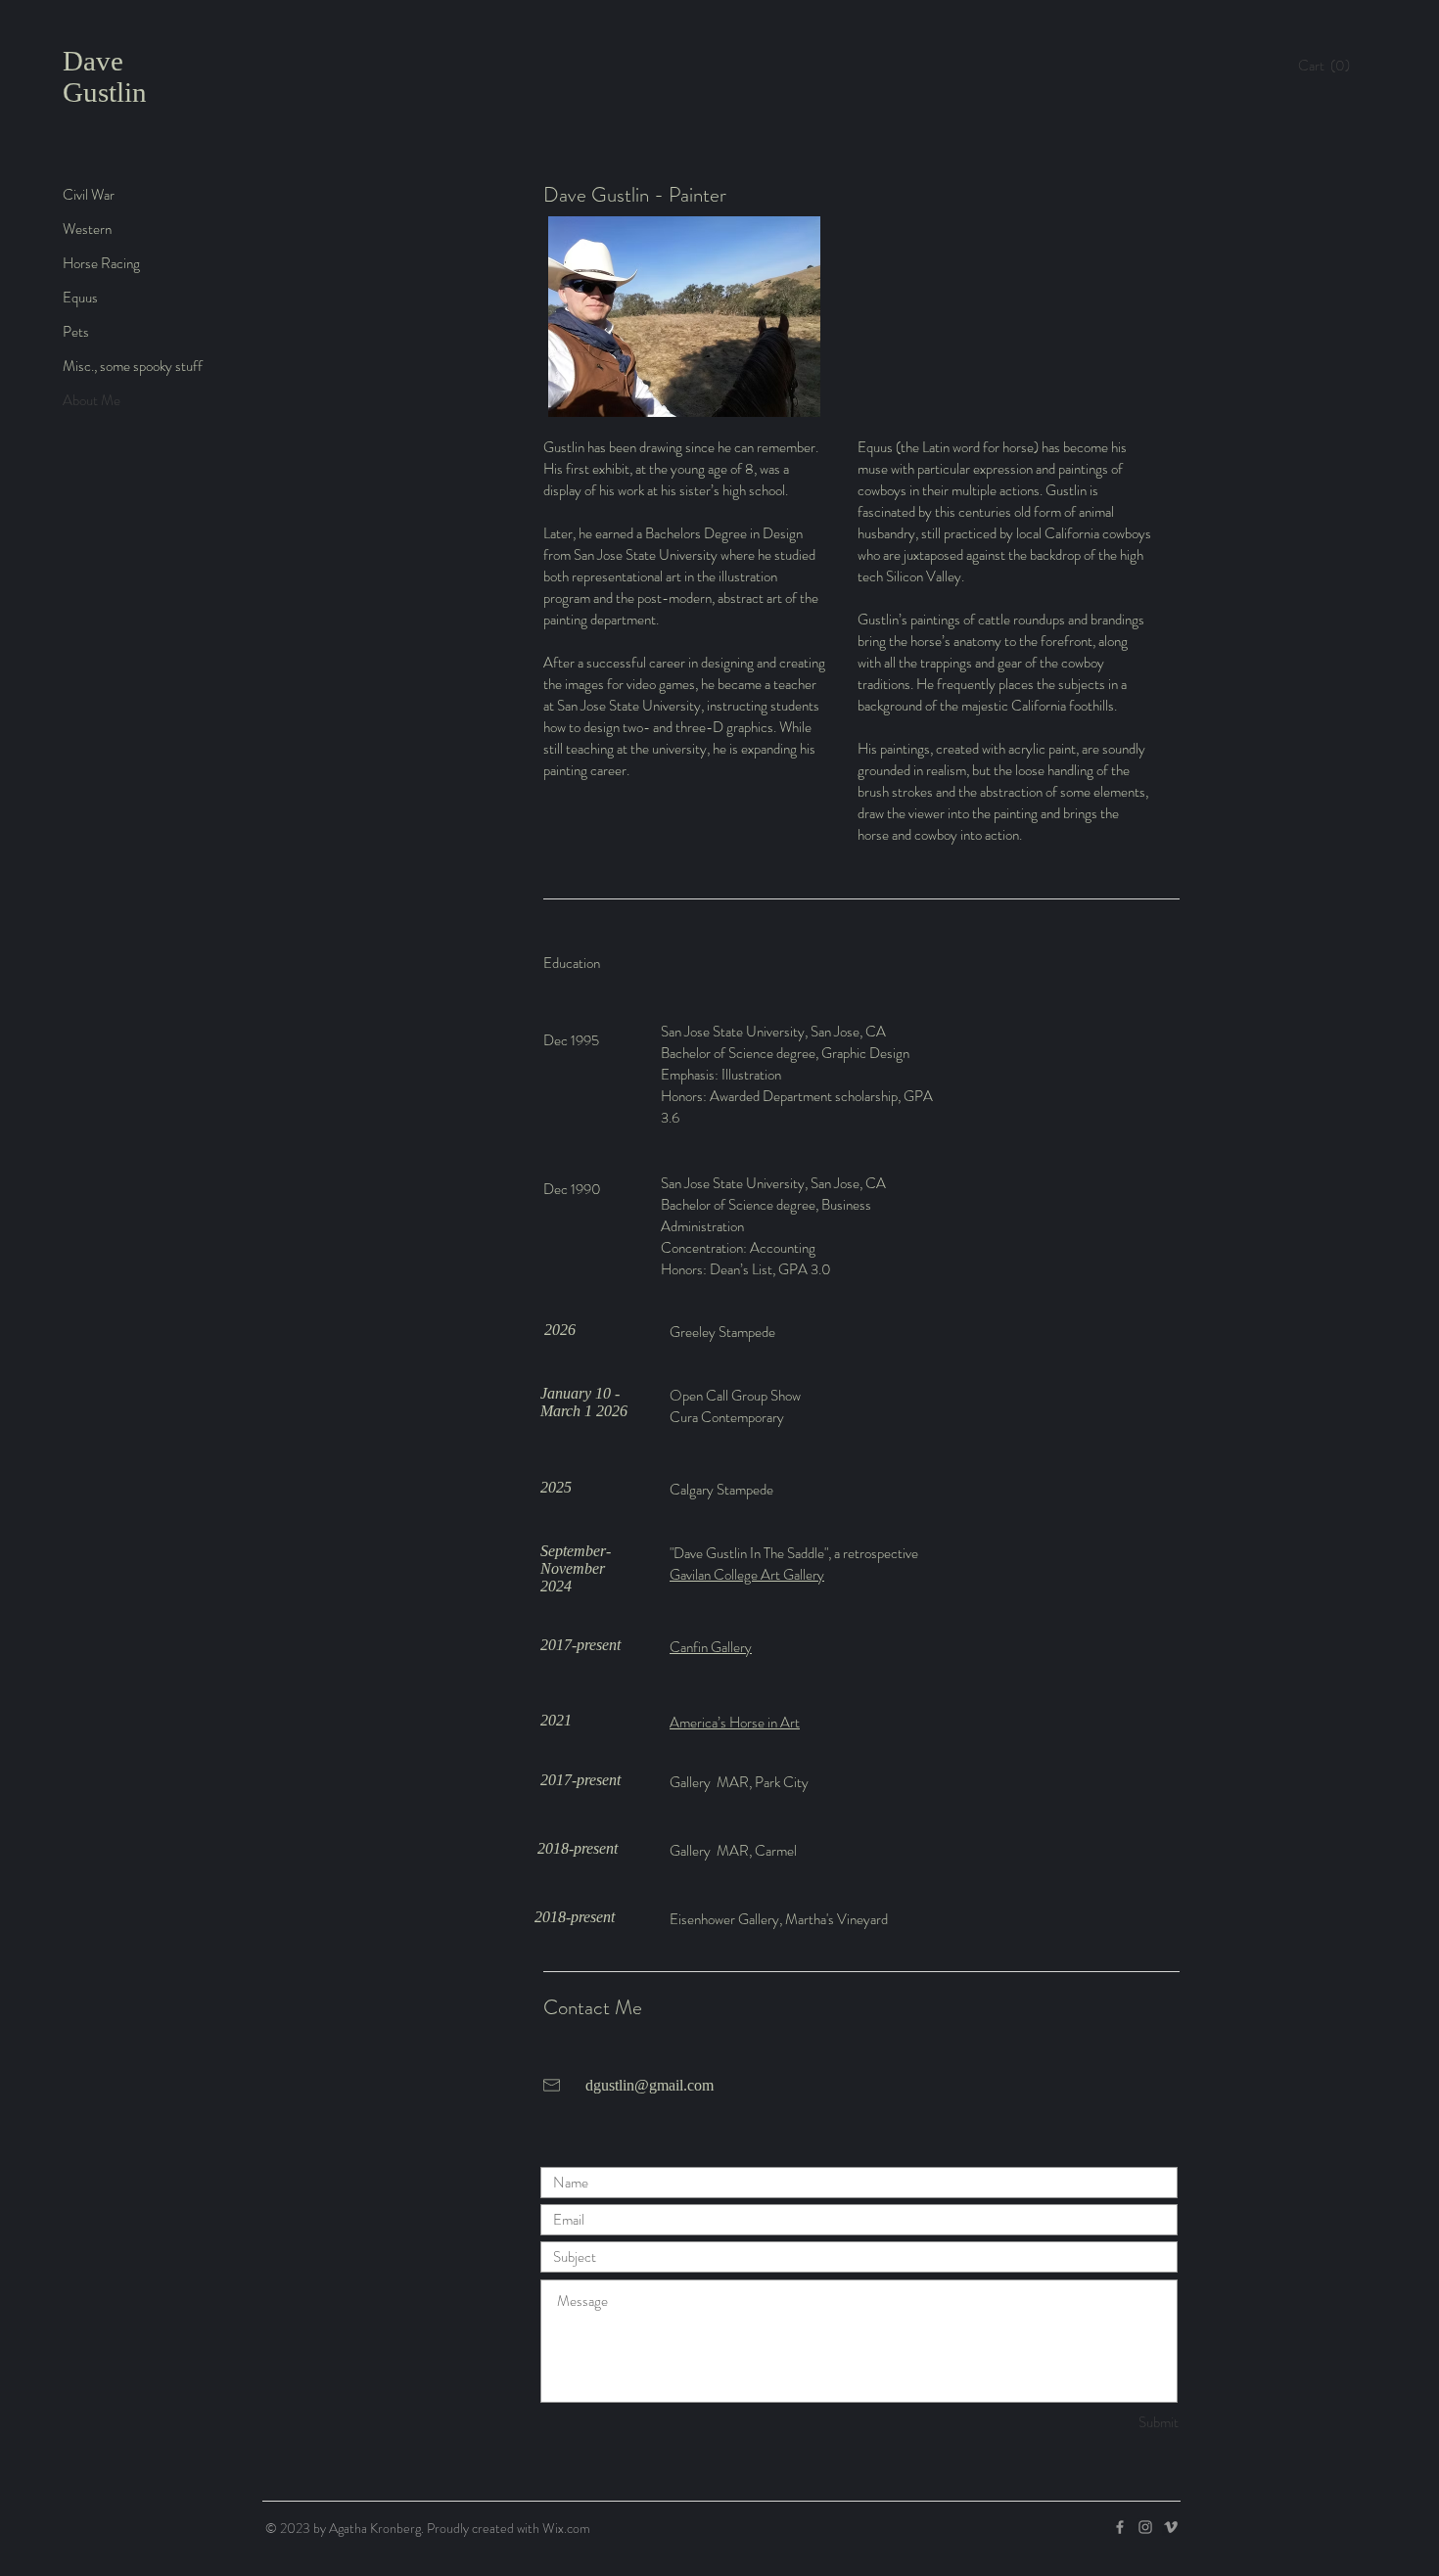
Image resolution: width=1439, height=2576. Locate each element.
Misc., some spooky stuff (133, 366)
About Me (92, 400)
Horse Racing (101, 263)
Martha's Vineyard (836, 1919)
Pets (76, 332)
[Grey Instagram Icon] (1145, 2527)
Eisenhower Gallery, (727, 1919)
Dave (93, 61)
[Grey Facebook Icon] (1120, 2527)
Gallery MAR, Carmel (733, 1851)
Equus (80, 298)
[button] (1329, 66)
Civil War (89, 195)
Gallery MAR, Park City (739, 1782)
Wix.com (566, 2528)
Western (87, 229)
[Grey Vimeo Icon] (1171, 2527)
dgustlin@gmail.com (650, 2085)
